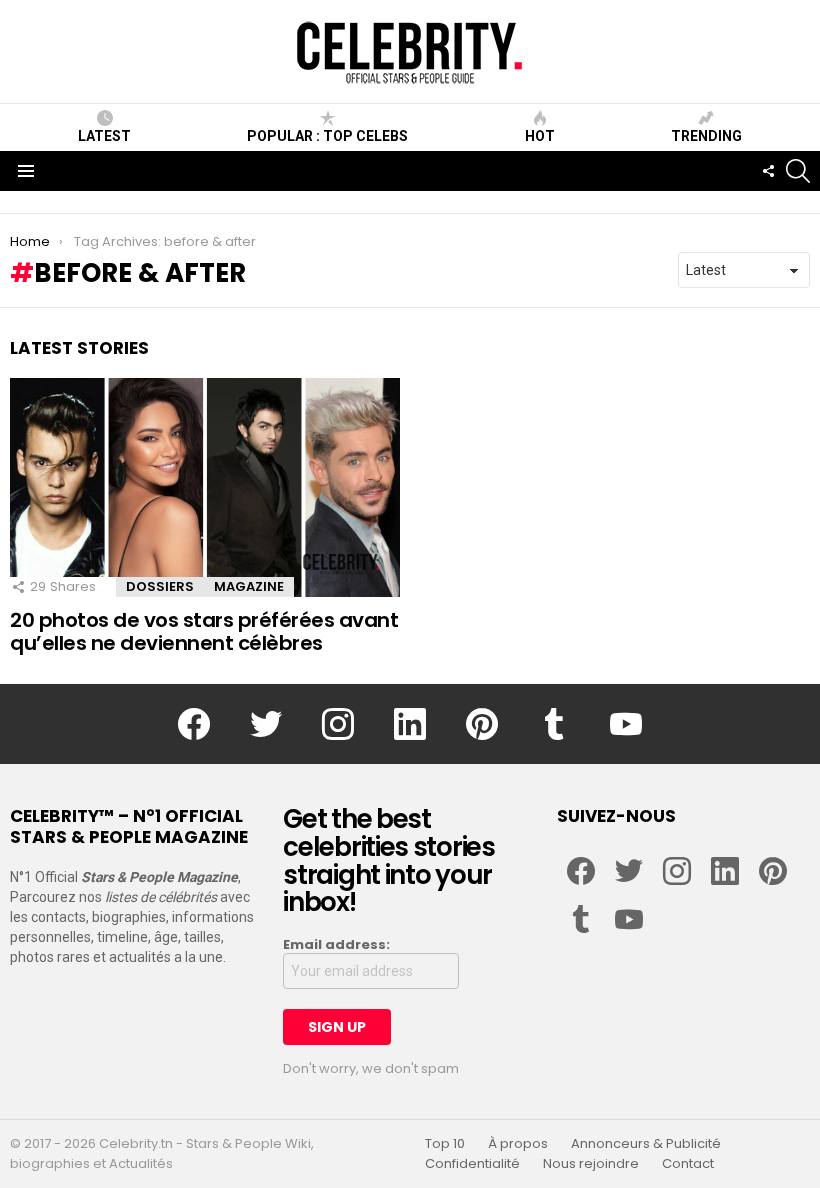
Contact (688, 1164)
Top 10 (445, 1144)
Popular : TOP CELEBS (327, 136)
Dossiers (160, 586)
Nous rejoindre (591, 1164)
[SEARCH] (798, 171)
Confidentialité (472, 1164)
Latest (104, 136)
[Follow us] (768, 171)
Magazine (249, 586)
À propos (518, 1144)
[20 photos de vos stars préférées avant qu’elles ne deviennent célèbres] (205, 487)
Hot (540, 136)
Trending (706, 136)
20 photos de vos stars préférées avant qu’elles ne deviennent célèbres (204, 631)
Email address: (336, 945)
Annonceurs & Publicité (646, 1144)
